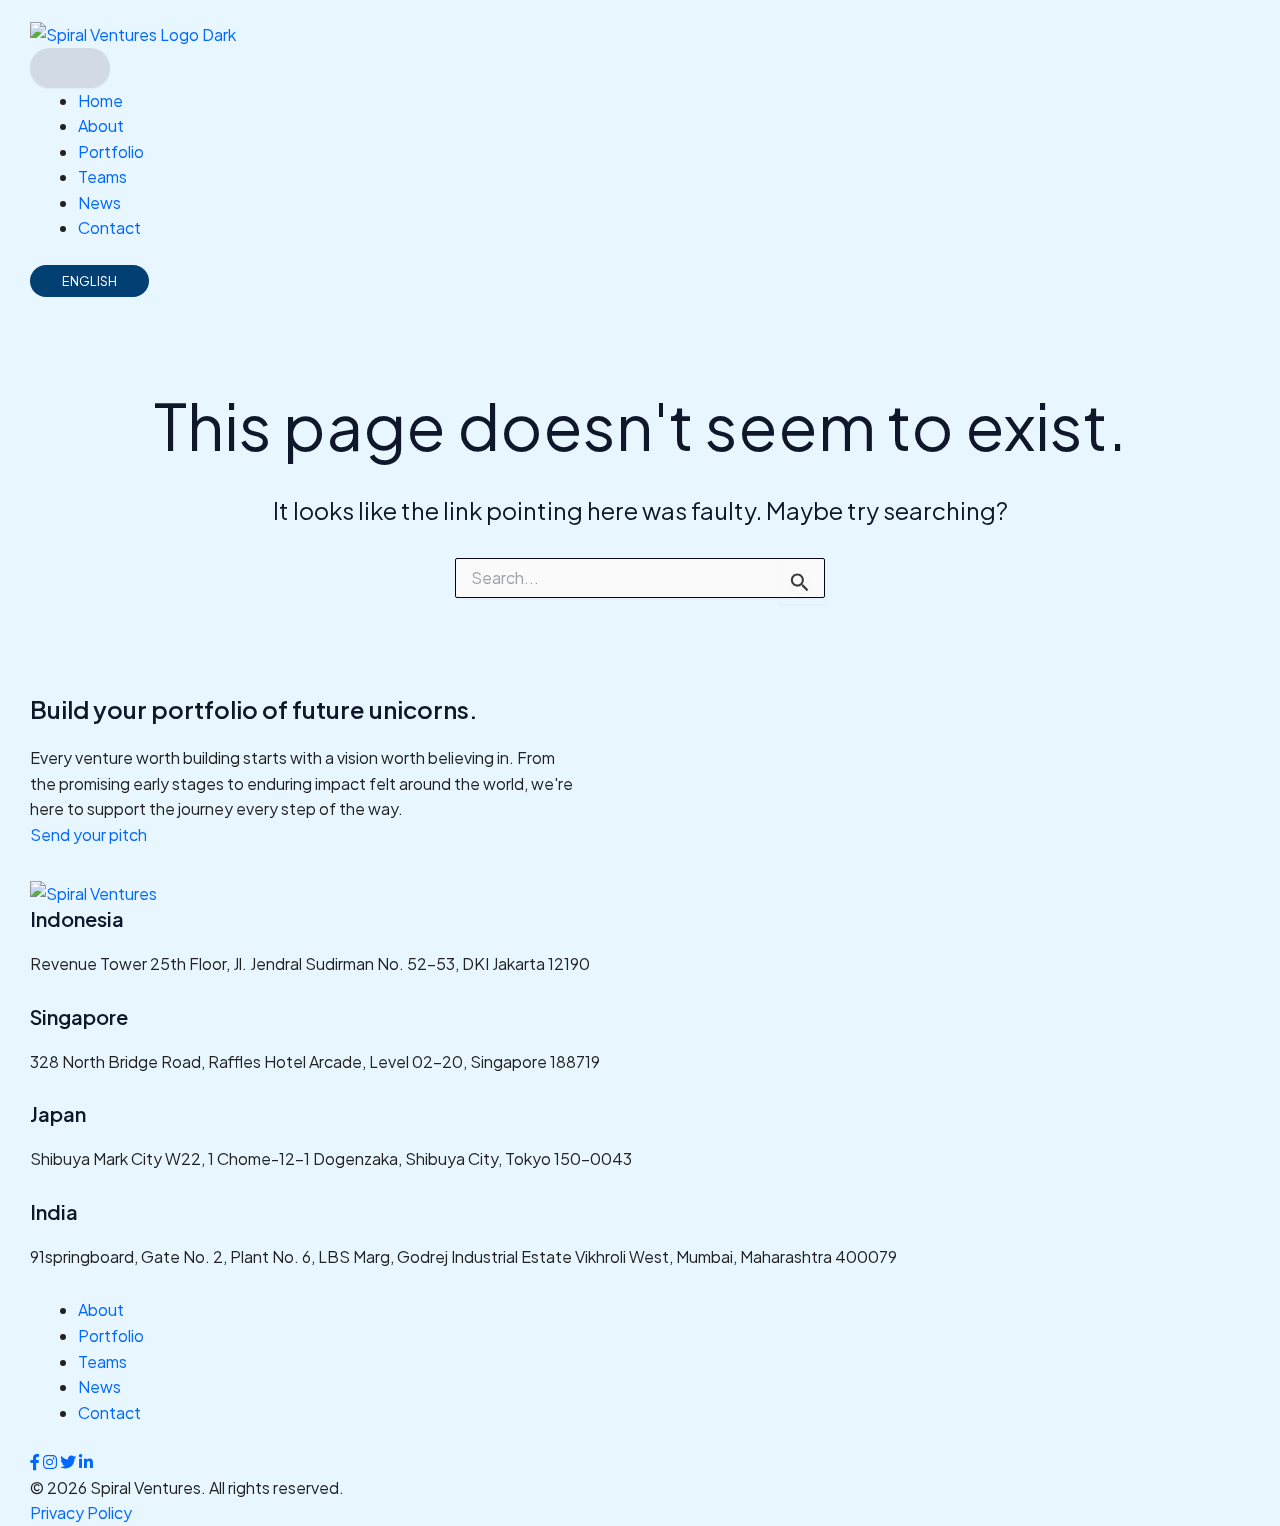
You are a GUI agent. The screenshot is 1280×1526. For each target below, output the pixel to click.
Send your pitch (88, 834)
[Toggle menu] (70, 68)
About (101, 125)
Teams (102, 176)
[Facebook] (36, 1461)
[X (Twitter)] (69, 1461)
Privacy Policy (81, 1512)
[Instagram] (51, 1461)
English (89, 281)
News (99, 202)
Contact (109, 227)
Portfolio (111, 151)
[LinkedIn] (86, 1461)
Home (100, 100)
